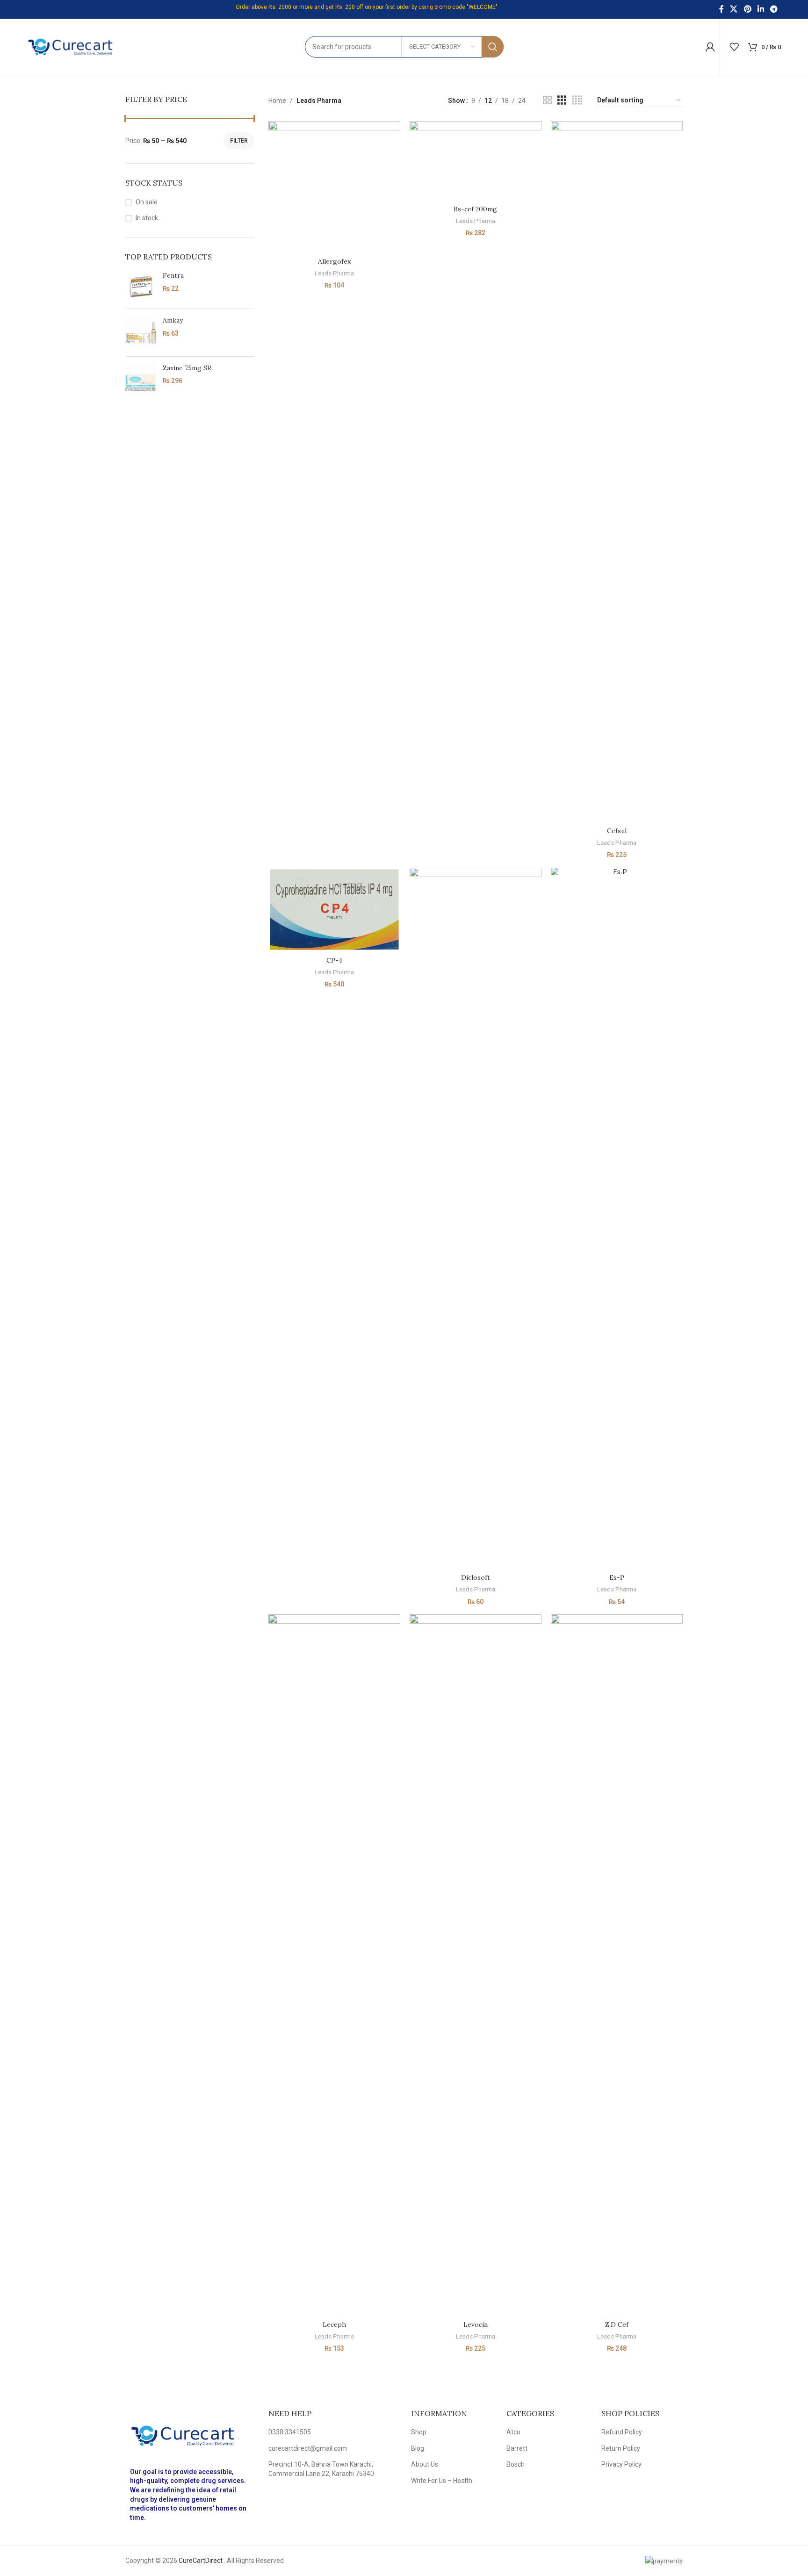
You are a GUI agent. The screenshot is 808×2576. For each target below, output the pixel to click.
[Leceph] (334, 1965)
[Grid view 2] (547, 100)
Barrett (517, 2448)
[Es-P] (617, 1218)
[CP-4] (334, 910)
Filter (239, 141)
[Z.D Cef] (617, 1965)
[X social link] (734, 9)
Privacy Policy (621, 2464)
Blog (418, 2448)
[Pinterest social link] (747, 9)
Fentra (173, 275)
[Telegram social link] (774, 9)
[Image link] (190, 2435)
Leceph (334, 2324)
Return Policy (621, 2448)
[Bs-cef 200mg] (476, 161)
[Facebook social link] (721, 9)
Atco (513, 2432)
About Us (425, 2464)
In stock (147, 218)
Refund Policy (622, 2432)
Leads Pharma (334, 273)
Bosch (516, 2464)
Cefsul (617, 831)
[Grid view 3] (562, 100)
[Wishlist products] (734, 47)
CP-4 (334, 960)
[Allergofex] (334, 187)
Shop (419, 2432)
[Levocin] (476, 1965)
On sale (147, 202)
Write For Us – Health (442, 2481)
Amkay (173, 320)
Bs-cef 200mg (475, 209)
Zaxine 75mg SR (187, 368)
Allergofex (334, 261)
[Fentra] (141, 286)
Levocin (476, 2324)
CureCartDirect (201, 2561)
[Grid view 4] (577, 100)
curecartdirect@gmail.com (308, 2448)
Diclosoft (476, 1577)
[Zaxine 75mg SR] (141, 381)
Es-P (617, 1577)
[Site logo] (76, 46)
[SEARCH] (493, 47)
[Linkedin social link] (761, 9)
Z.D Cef (617, 2324)
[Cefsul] (617, 472)
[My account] (710, 47)
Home (277, 101)
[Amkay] (141, 332)
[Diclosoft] (476, 1218)
